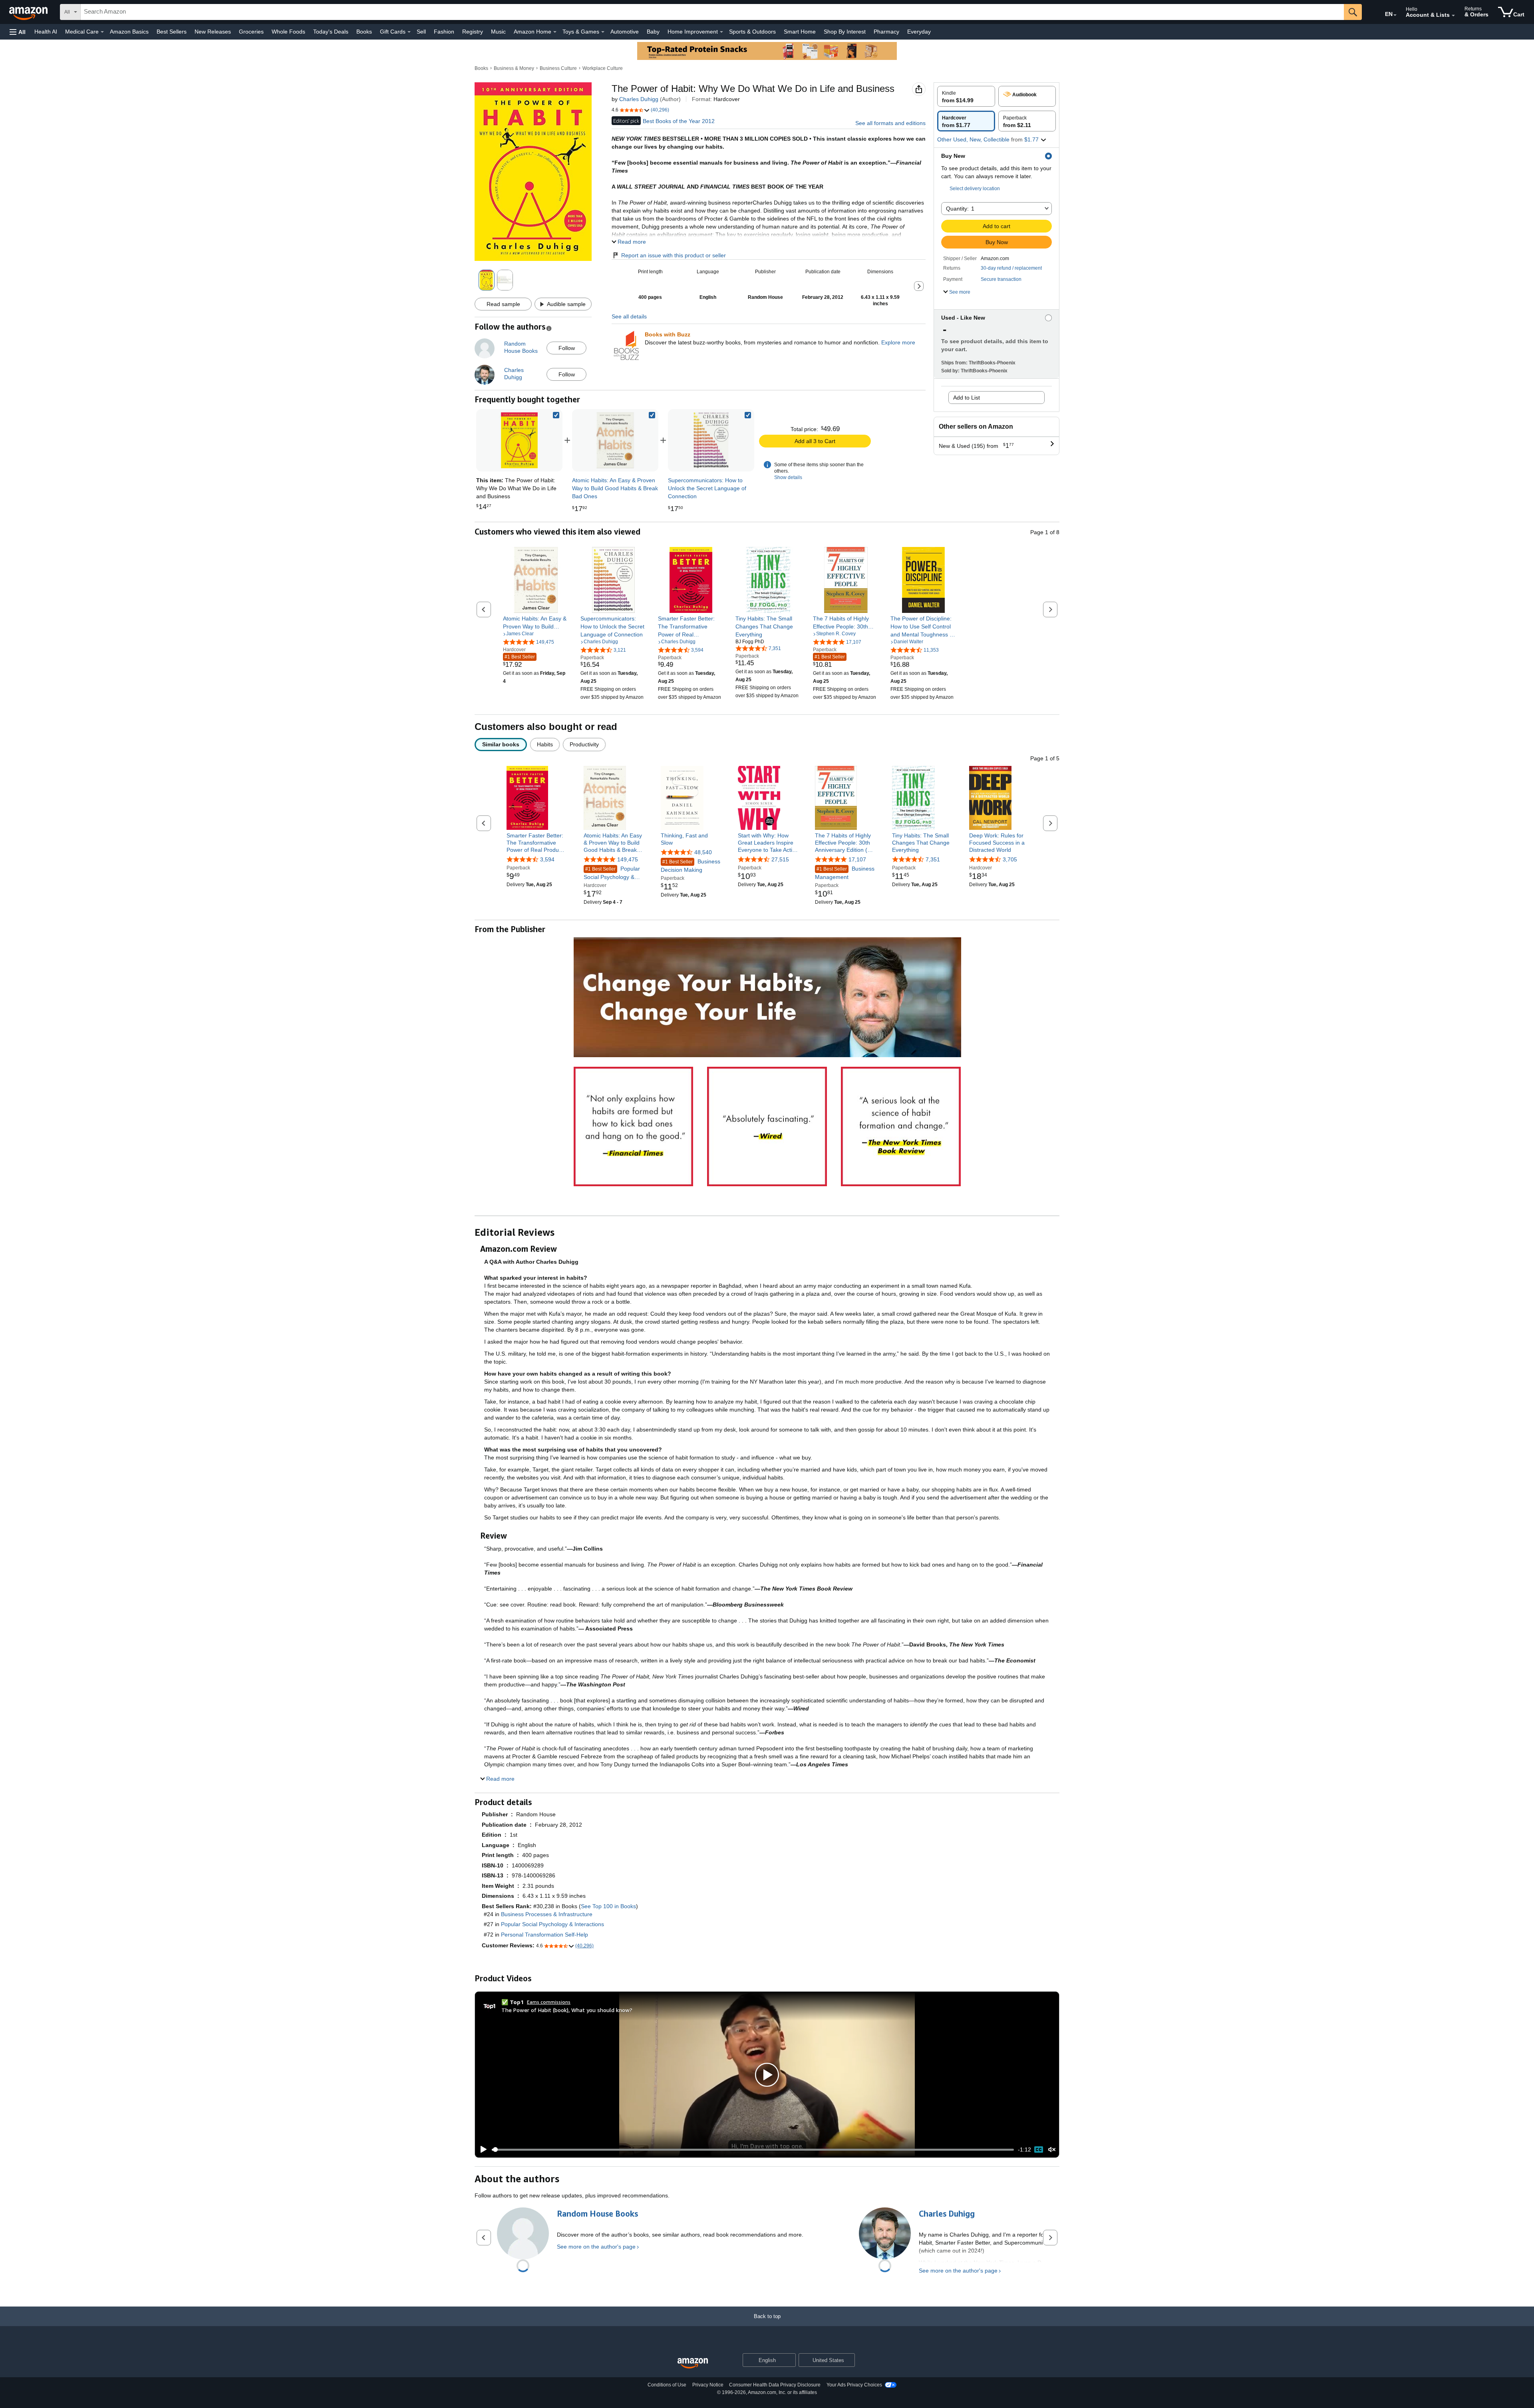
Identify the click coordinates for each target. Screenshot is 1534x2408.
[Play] (481, 2150)
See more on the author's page (596, 2247)
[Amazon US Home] (693, 2363)
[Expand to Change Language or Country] (1395, 15)
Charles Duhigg (639, 99)
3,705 (1010, 859)
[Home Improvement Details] (721, 32)
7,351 (933, 859)
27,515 (780, 859)
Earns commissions (549, 2002)
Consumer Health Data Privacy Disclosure (775, 2385)
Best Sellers (172, 32)
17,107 (857, 859)
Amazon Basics (129, 32)
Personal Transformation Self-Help (544, 1935)
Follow (567, 348)
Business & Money (514, 68)
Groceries (251, 32)
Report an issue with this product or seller (674, 255)
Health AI (46, 32)
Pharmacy (886, 32)
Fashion (444, 32)
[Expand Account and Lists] (1453, 16)
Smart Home (800, 32)
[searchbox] (712, 12)
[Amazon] (29, 12)
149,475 (628, 859)
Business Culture (558, 68)
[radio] (966, 96)
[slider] (753, 2150)
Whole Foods (288, 32)
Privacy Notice (708, 2385)
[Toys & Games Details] (603, 32)
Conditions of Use (667, 2385)
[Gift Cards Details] (409, 32)
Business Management (845, 873)
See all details (629, 316)
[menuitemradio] (1039, 2150)
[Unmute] (1052, 2150)
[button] (18, 32)
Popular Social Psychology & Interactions (612, 873)
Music (498, 32)
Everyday (919, 32)
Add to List (967, 398)
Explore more (898, 342)
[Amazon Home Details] (555, 32)
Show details (788, 477)
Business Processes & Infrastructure (547, 1914)
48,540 (703, 852)
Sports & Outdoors (752, 32)
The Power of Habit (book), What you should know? (567, 2010)
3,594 (547, 859)
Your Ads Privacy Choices (854, 2385)
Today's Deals (331, 32)
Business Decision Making (690, 866)
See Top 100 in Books (608, 1906)
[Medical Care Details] (102, 32)
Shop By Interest (845, 32)
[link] (615, 440)
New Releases (213, 32)
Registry (473, 32)
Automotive (625, 32)
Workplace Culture (603, 68)
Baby (653, 32)
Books (364, 32)
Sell (421, 32)
